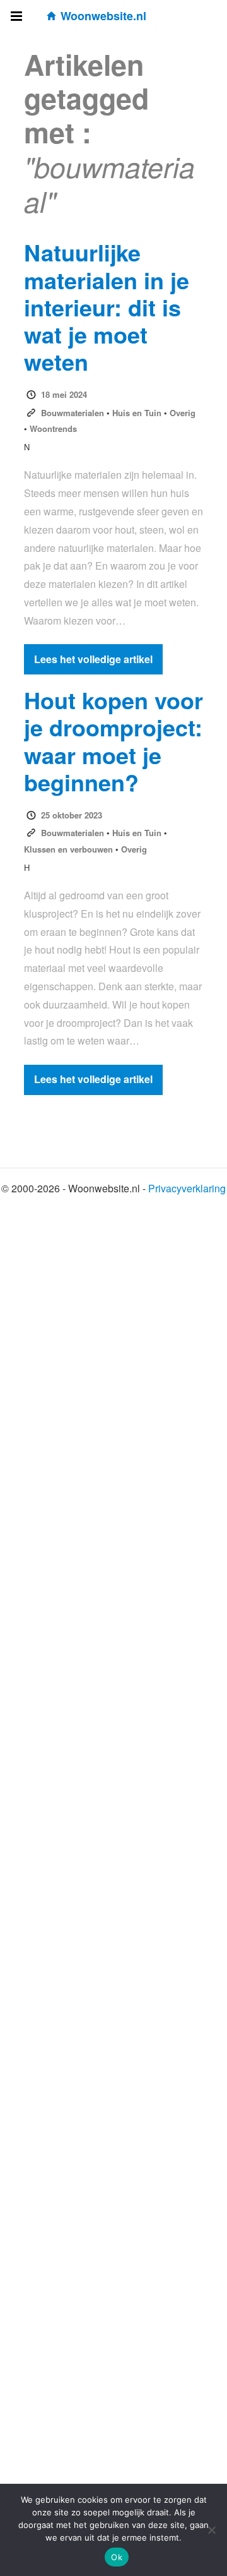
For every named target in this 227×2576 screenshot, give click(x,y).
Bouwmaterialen (73, 413)
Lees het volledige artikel (93, 659)
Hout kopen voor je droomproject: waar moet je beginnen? (113, 741)
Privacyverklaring (187, 1188)
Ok (117, 2557)
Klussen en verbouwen (68, 849)
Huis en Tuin (137, 413)
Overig (183, 413)
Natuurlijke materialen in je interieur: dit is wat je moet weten (107, 307)
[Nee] (211, 2530)
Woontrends (53, 428)
